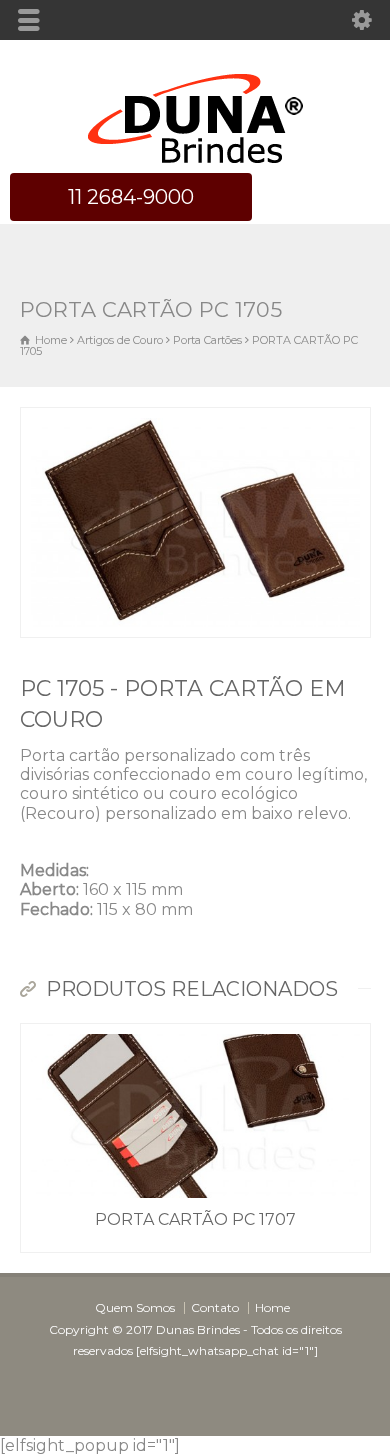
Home (272, 1307)
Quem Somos (135, 1307)
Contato (215, 1307)
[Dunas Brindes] (195, 163)
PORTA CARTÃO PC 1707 (195, 1219)
